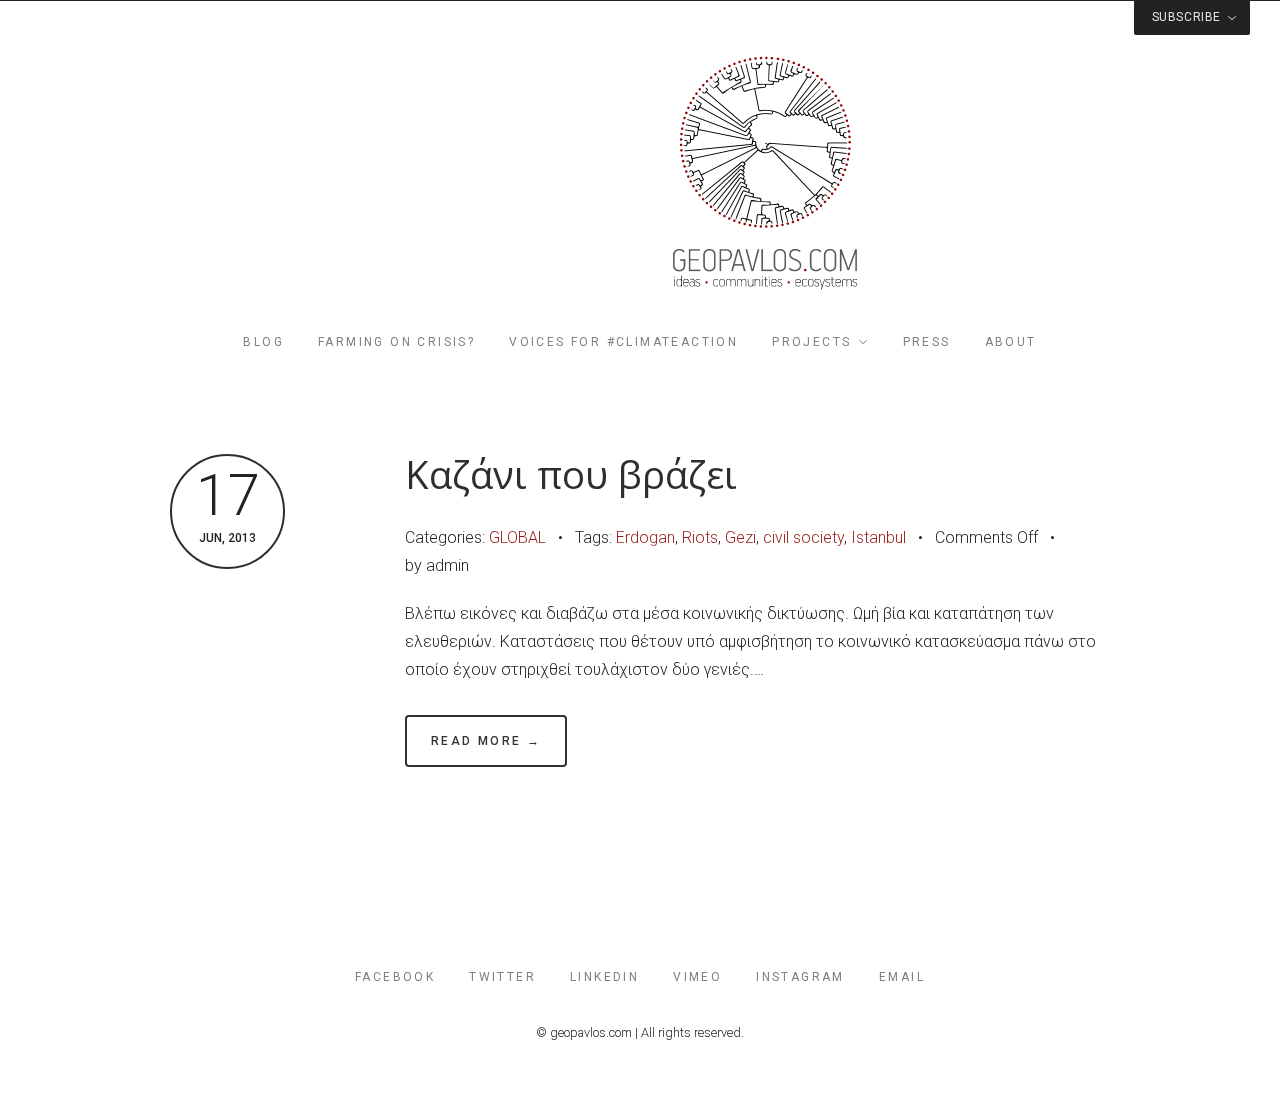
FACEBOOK (395, 977)
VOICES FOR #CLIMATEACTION (623, 342)
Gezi (740, 537)
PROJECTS (811, 342)
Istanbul (878, 537)
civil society (803, 537)
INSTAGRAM (800, 977)
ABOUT (1011, 342)
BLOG (263, 342)
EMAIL (902, 977)
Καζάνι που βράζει (571, 474)
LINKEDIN (604, 977)
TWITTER (502, 977)
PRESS (927, 342)
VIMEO (697, 977)
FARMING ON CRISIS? (396, 342)
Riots (700, 537)
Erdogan (645, 537)
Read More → (486, 741)
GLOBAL (517, 537)
